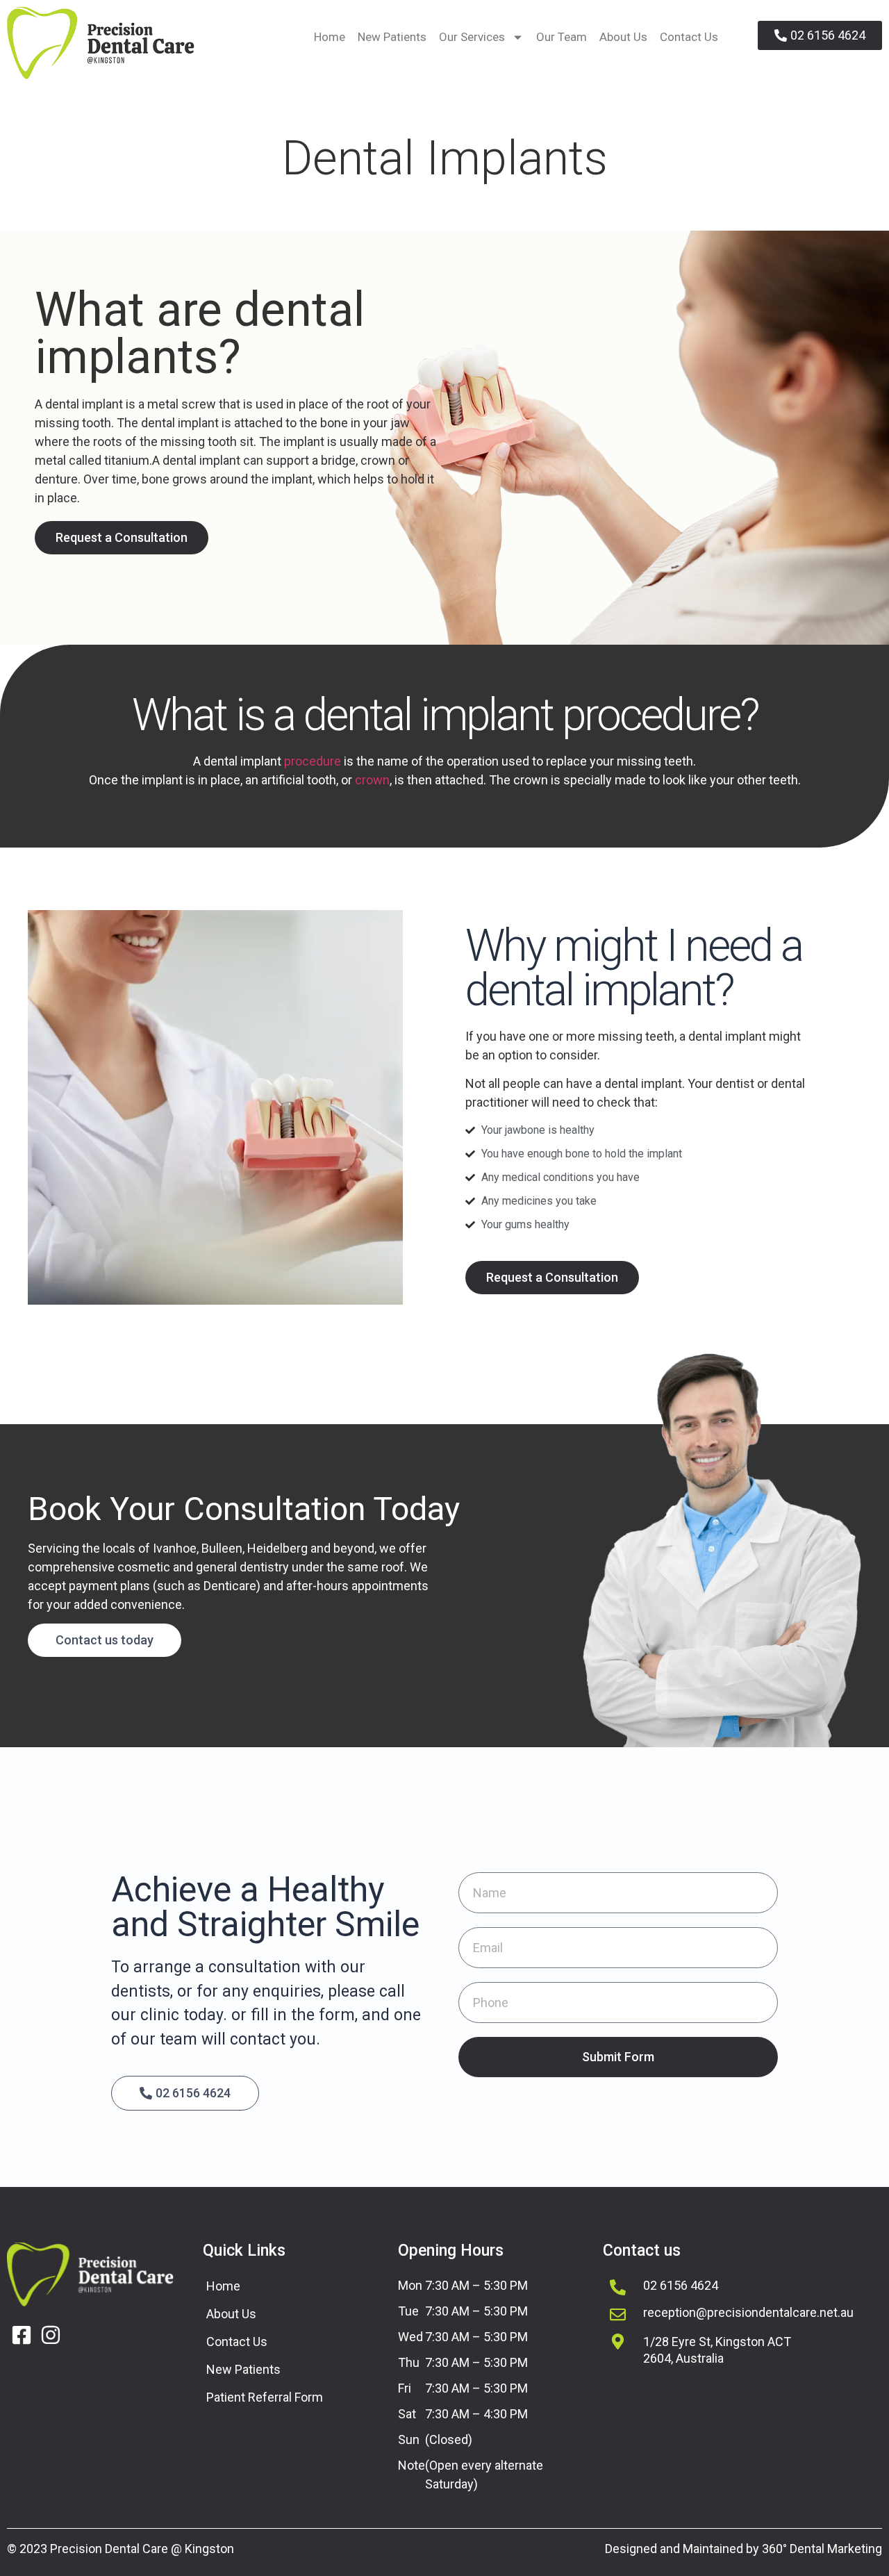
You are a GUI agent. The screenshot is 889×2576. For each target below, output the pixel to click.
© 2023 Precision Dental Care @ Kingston (121, 2549)
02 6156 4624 (681, 2285)
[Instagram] (51, 2335)
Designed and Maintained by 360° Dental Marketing (743, 2549)
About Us (623, 37)
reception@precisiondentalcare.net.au (748, 2312)
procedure (313, 761)
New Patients (392, 37)
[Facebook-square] (22, 2335)
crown (372, 780)
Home (330, 37)
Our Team (562, 37)
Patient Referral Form (265, 2397)
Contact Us (689, 37)
